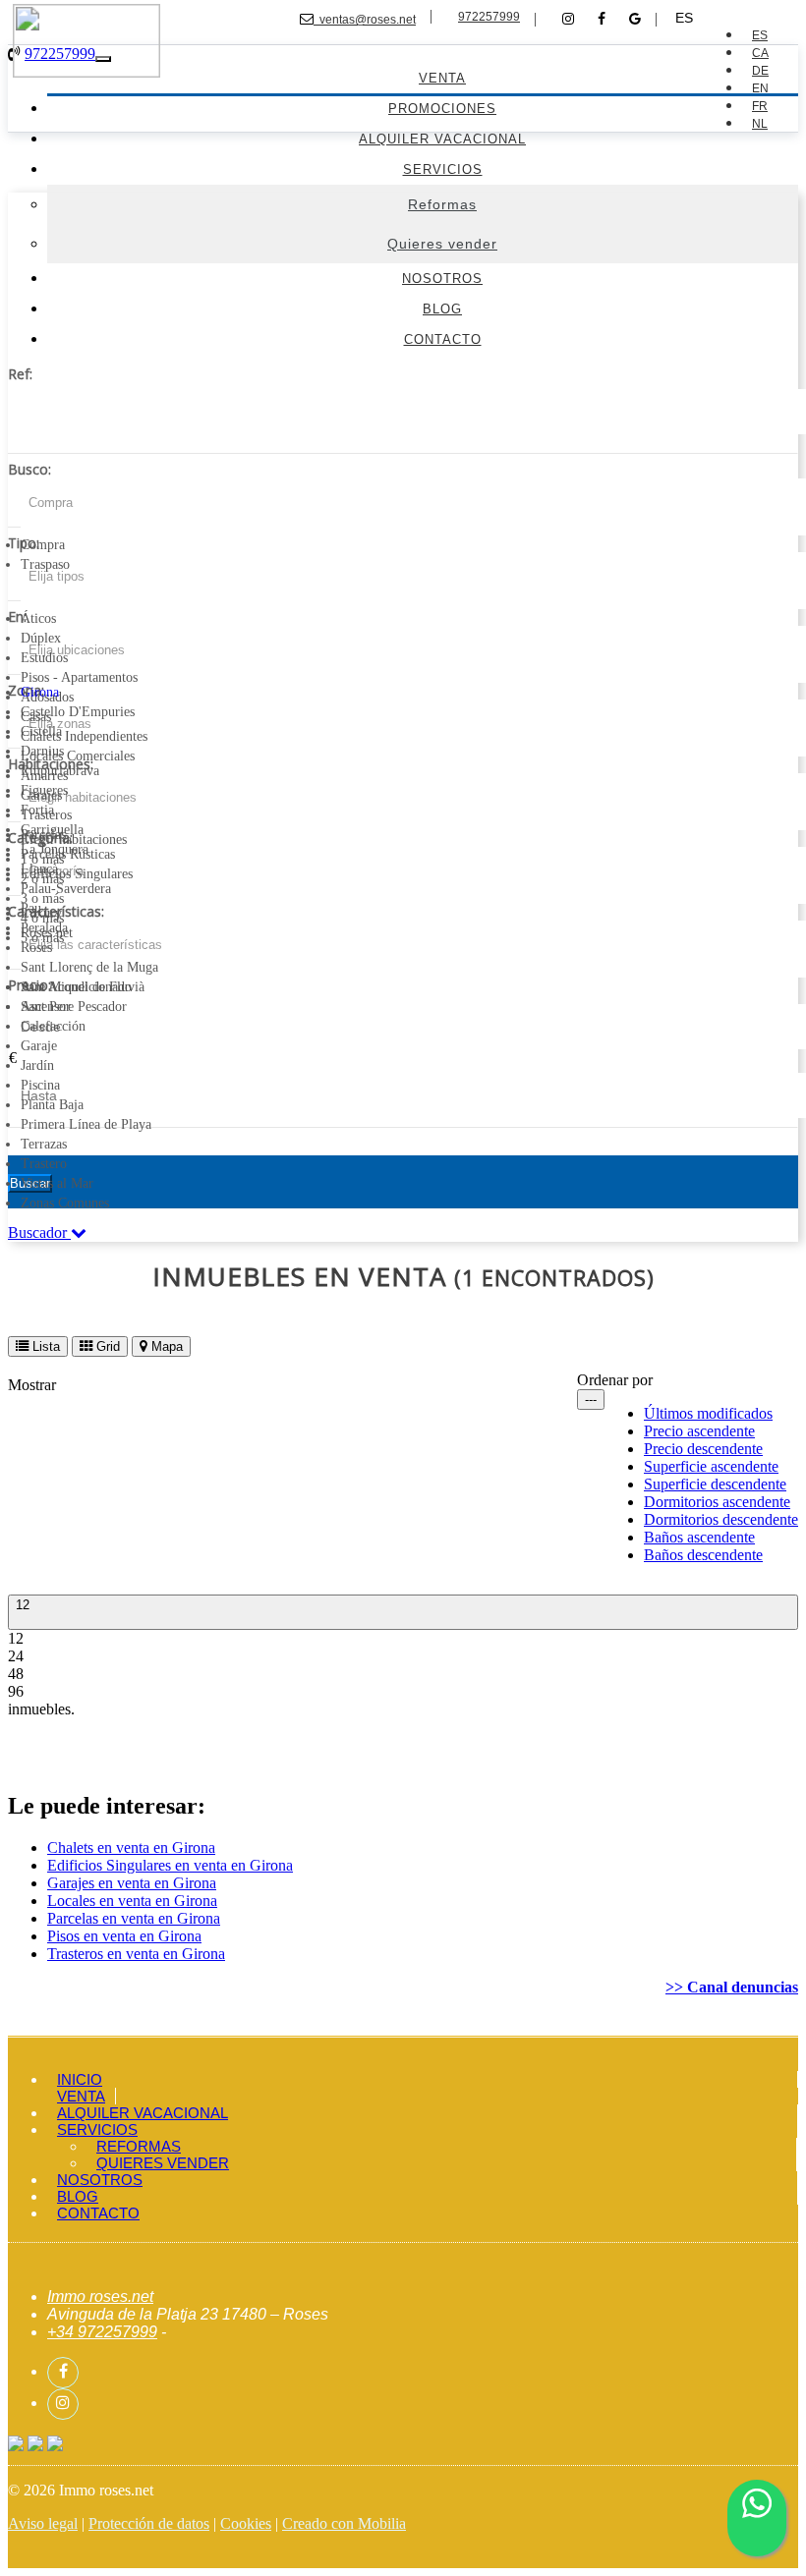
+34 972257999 (102, 2332)
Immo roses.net (100, 2296)
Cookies (246, 2523)
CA (760, 53)
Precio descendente (703, 1449)
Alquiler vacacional (143, 2113)
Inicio (80, 2079)
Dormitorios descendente (721, 1519)
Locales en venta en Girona (132, 1901)
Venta (81, 2096)
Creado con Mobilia (344, 2523)
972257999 (489, 17)
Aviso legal (43, 2523)
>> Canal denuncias (732, 1987)
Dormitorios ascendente (717, 1502)
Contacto (98, 2213)
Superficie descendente (715, 1484)
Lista (44, 1346)
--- (591, 1400)
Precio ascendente (699, 1431)
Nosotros (100, 2180)
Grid (106, 1346)
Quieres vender (163, 2163)
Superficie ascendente (711, 1466)
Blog (78, 2196)
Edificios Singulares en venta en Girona (170, 1865)
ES (684, 18)
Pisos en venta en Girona (124, 1936)
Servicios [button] (97, 2129)
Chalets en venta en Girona (131, 1848)
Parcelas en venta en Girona (134, 1918)
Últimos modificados (708, 1413)
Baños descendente (703, 1555)
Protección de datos (149, 2523)
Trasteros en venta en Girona (136, 1954)
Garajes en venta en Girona (132, 1883)
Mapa (165, 1346)
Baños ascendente (699, 1537)
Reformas (139, 2146)
